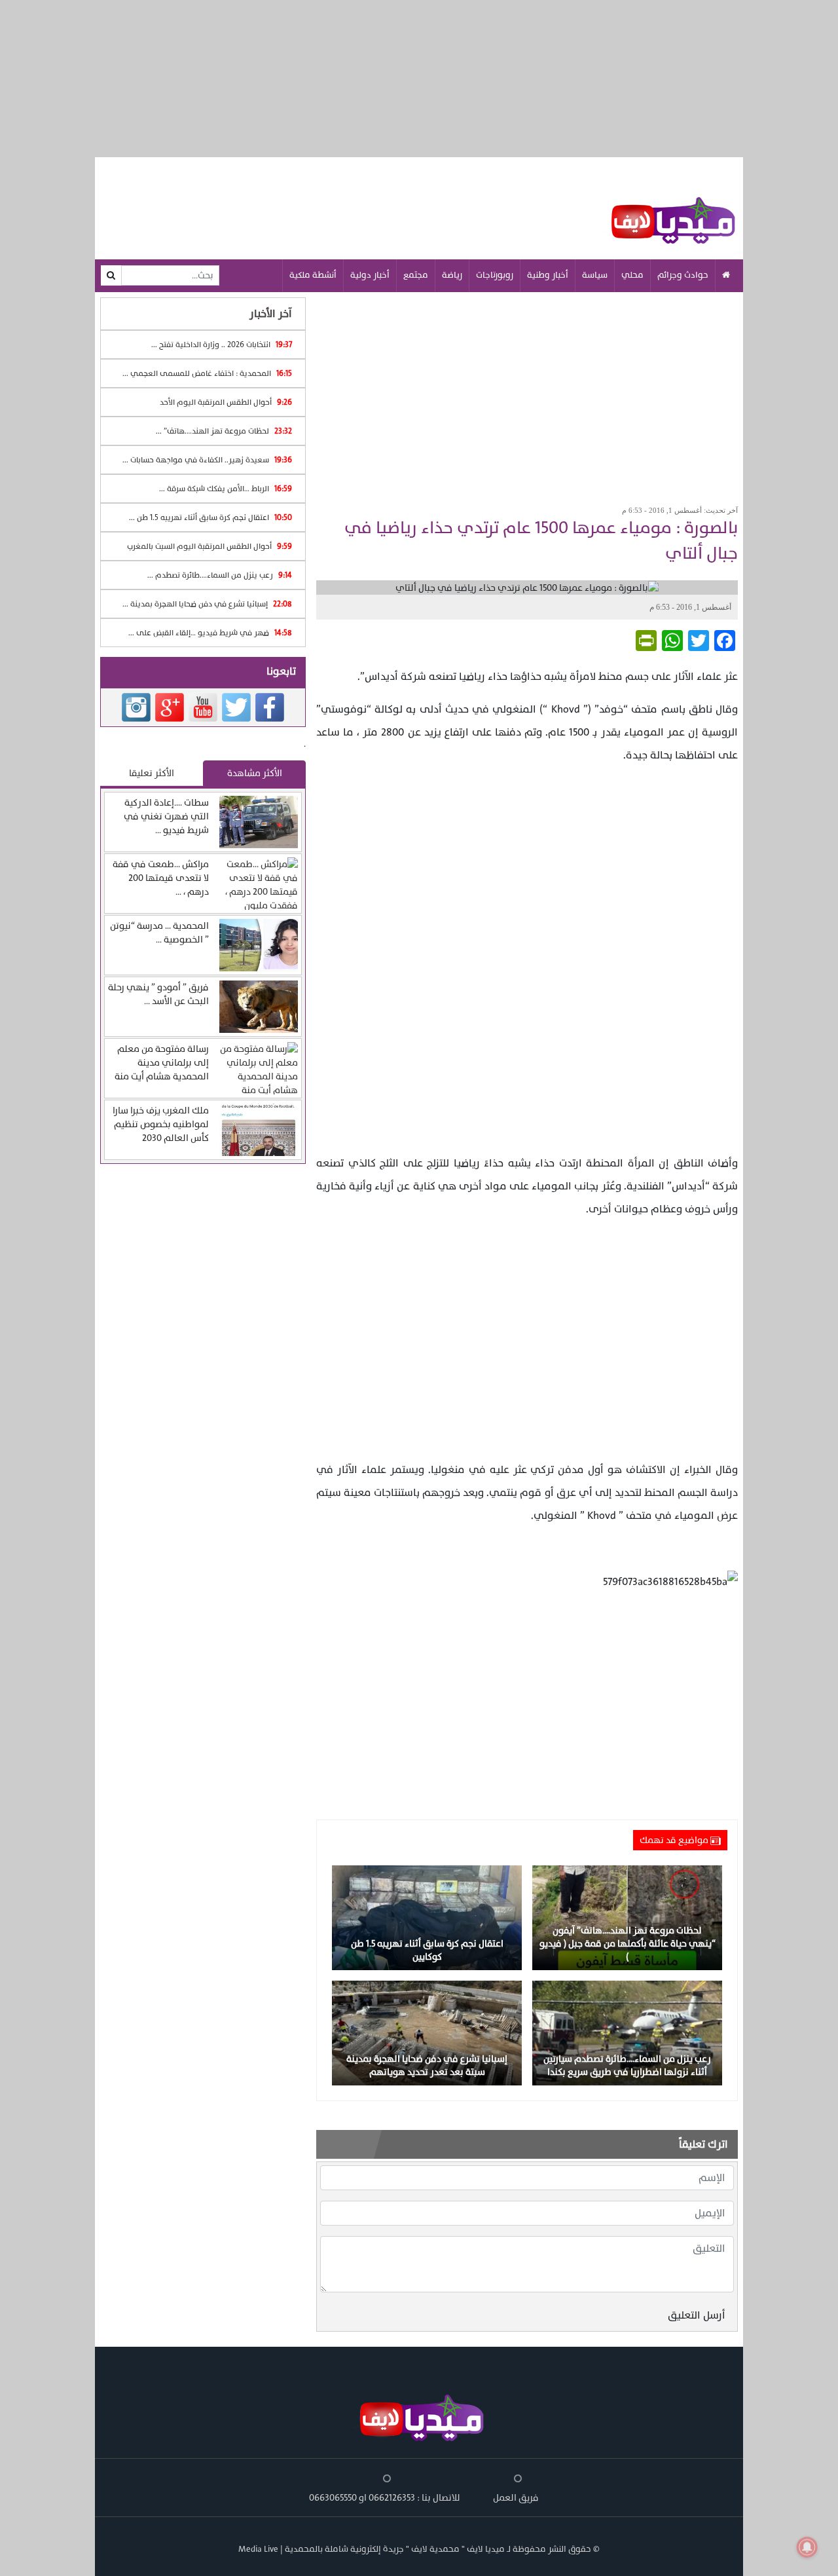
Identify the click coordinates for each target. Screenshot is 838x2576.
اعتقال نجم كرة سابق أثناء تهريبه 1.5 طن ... (210, 517)
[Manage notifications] (807, 2547)
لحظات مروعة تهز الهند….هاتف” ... (224, 431)
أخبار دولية (370, 275)
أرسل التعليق (697, 2315)
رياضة (452, 275)
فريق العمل (516, 2498)
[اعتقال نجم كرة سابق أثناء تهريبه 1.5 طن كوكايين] (427, 1917)
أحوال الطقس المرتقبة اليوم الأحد (226, 402)
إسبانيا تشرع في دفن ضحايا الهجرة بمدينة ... (207, 604)
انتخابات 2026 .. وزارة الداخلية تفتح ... (222, 345)
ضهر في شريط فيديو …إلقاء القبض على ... (210, 633)
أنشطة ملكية (313, 275)
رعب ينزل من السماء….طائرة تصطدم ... (220, 575)
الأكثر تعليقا (152, 773)
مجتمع (416, 275)
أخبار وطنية (548, 275)
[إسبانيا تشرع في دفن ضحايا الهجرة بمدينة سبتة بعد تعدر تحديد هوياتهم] (427, 2032)
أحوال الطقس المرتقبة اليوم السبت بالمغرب (209, 546)
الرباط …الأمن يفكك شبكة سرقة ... (226, 489)
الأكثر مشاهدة (255, 773)
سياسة (595, 275)
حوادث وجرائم (683, 275)
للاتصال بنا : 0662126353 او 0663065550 (385, 2498)
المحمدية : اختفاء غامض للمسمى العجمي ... (207, 373)
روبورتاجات (495, 275)
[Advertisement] (527, 394)
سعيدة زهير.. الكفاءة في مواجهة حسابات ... (207, 460)
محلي (632, 275)
